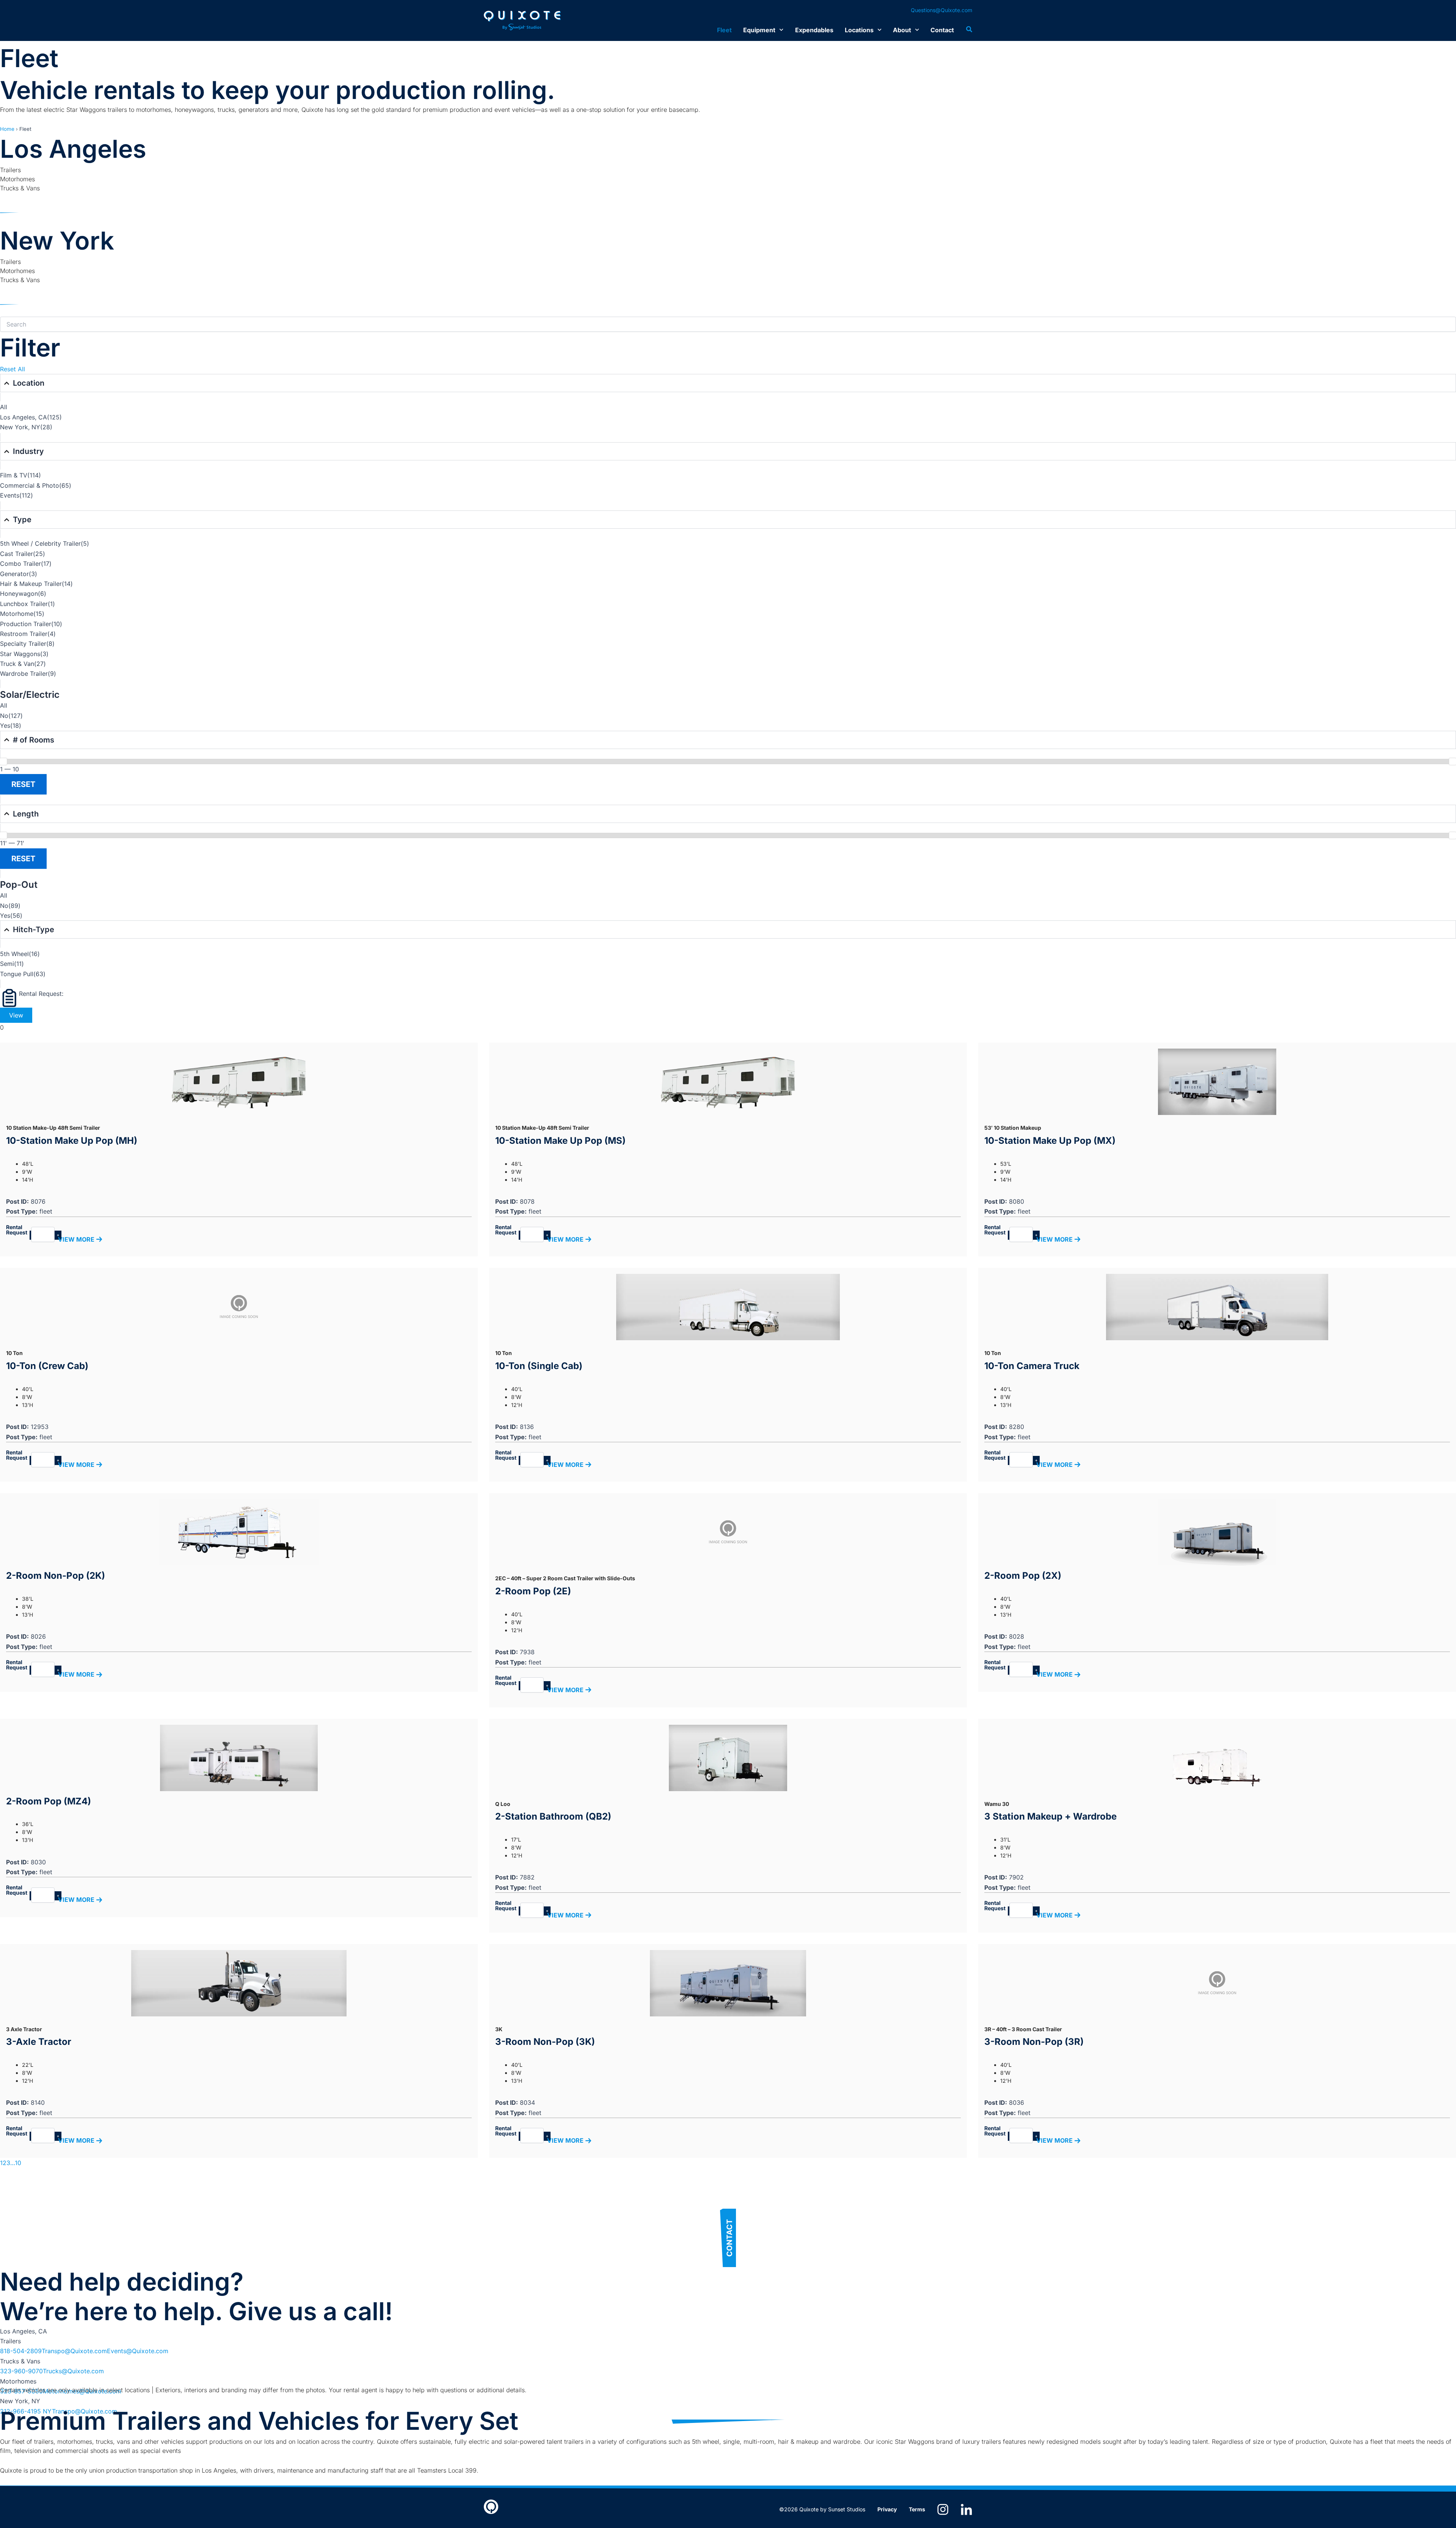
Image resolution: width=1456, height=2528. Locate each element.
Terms (917, 2509)
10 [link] (18, 2163)
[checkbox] (728, 417)
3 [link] (8, 2163)
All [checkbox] (4, 407)
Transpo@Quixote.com (74, 2351)
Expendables (814, 30)
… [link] (13, 2163)
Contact (942, 30)
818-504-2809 (21, 2351)
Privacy (887, 2509)
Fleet (724, 30)
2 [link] (5, 2163)
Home (7, 129)
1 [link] (1, 2163)
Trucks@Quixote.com (73, 2371)
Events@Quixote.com (138, 2351)
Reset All (13, 369)
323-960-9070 (21, 2371)
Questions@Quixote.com (941, 10)
